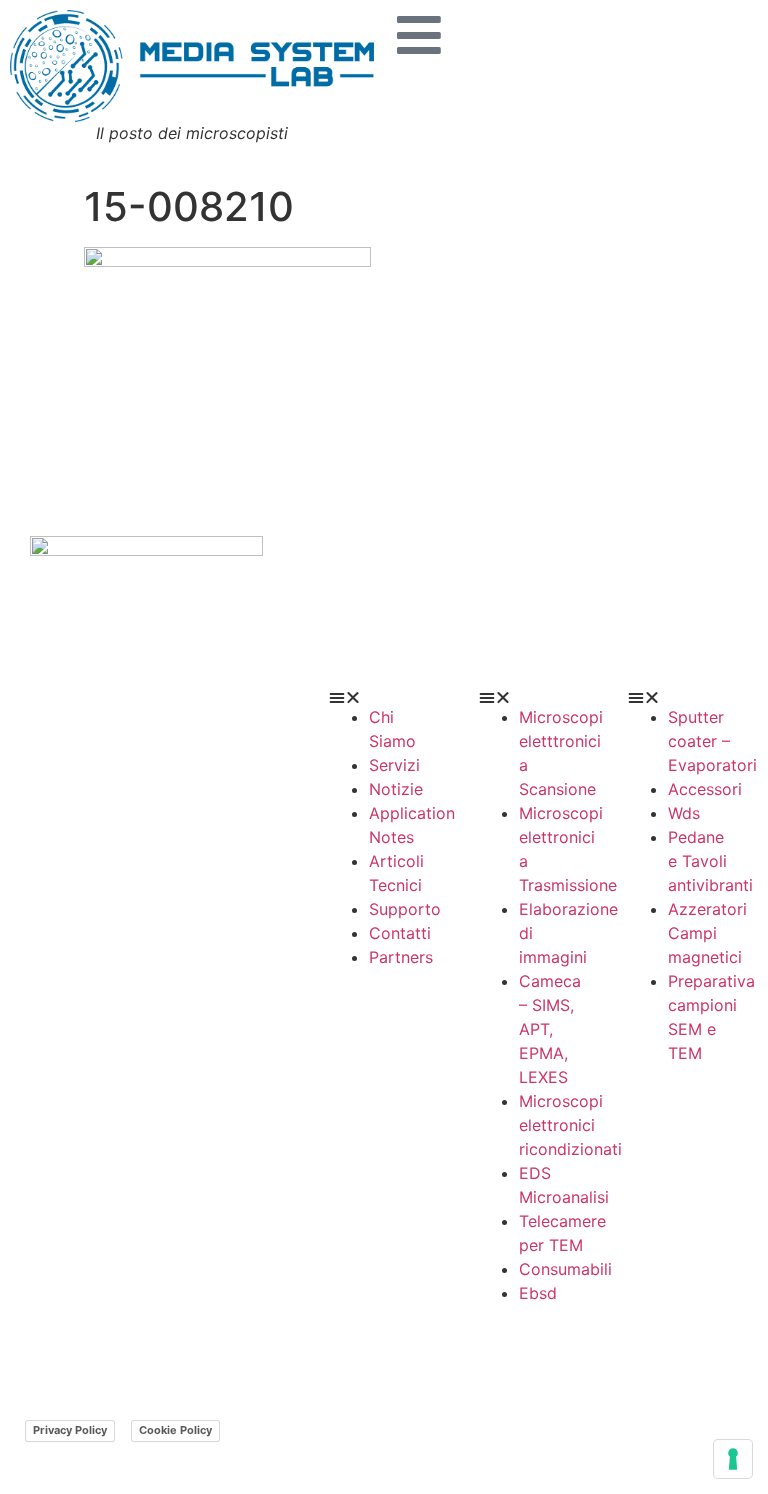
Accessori (705, 789)
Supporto (405, 909)
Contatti (400, 933)
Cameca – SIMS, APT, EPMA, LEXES (550, 1029)
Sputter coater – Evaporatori (712, 741)
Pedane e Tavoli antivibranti (710, 861)
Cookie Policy (175, 1430)
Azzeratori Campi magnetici (707, 933)
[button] (384, 697)
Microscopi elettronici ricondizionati (570, 1125)
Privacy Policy (70, 1430)
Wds (684, 813)
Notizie (396, 789)
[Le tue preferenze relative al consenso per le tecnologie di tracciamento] (733, 1459)
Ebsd (538, 1293)
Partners (401, 957)
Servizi (394, 765)
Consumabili (565, 1269)
